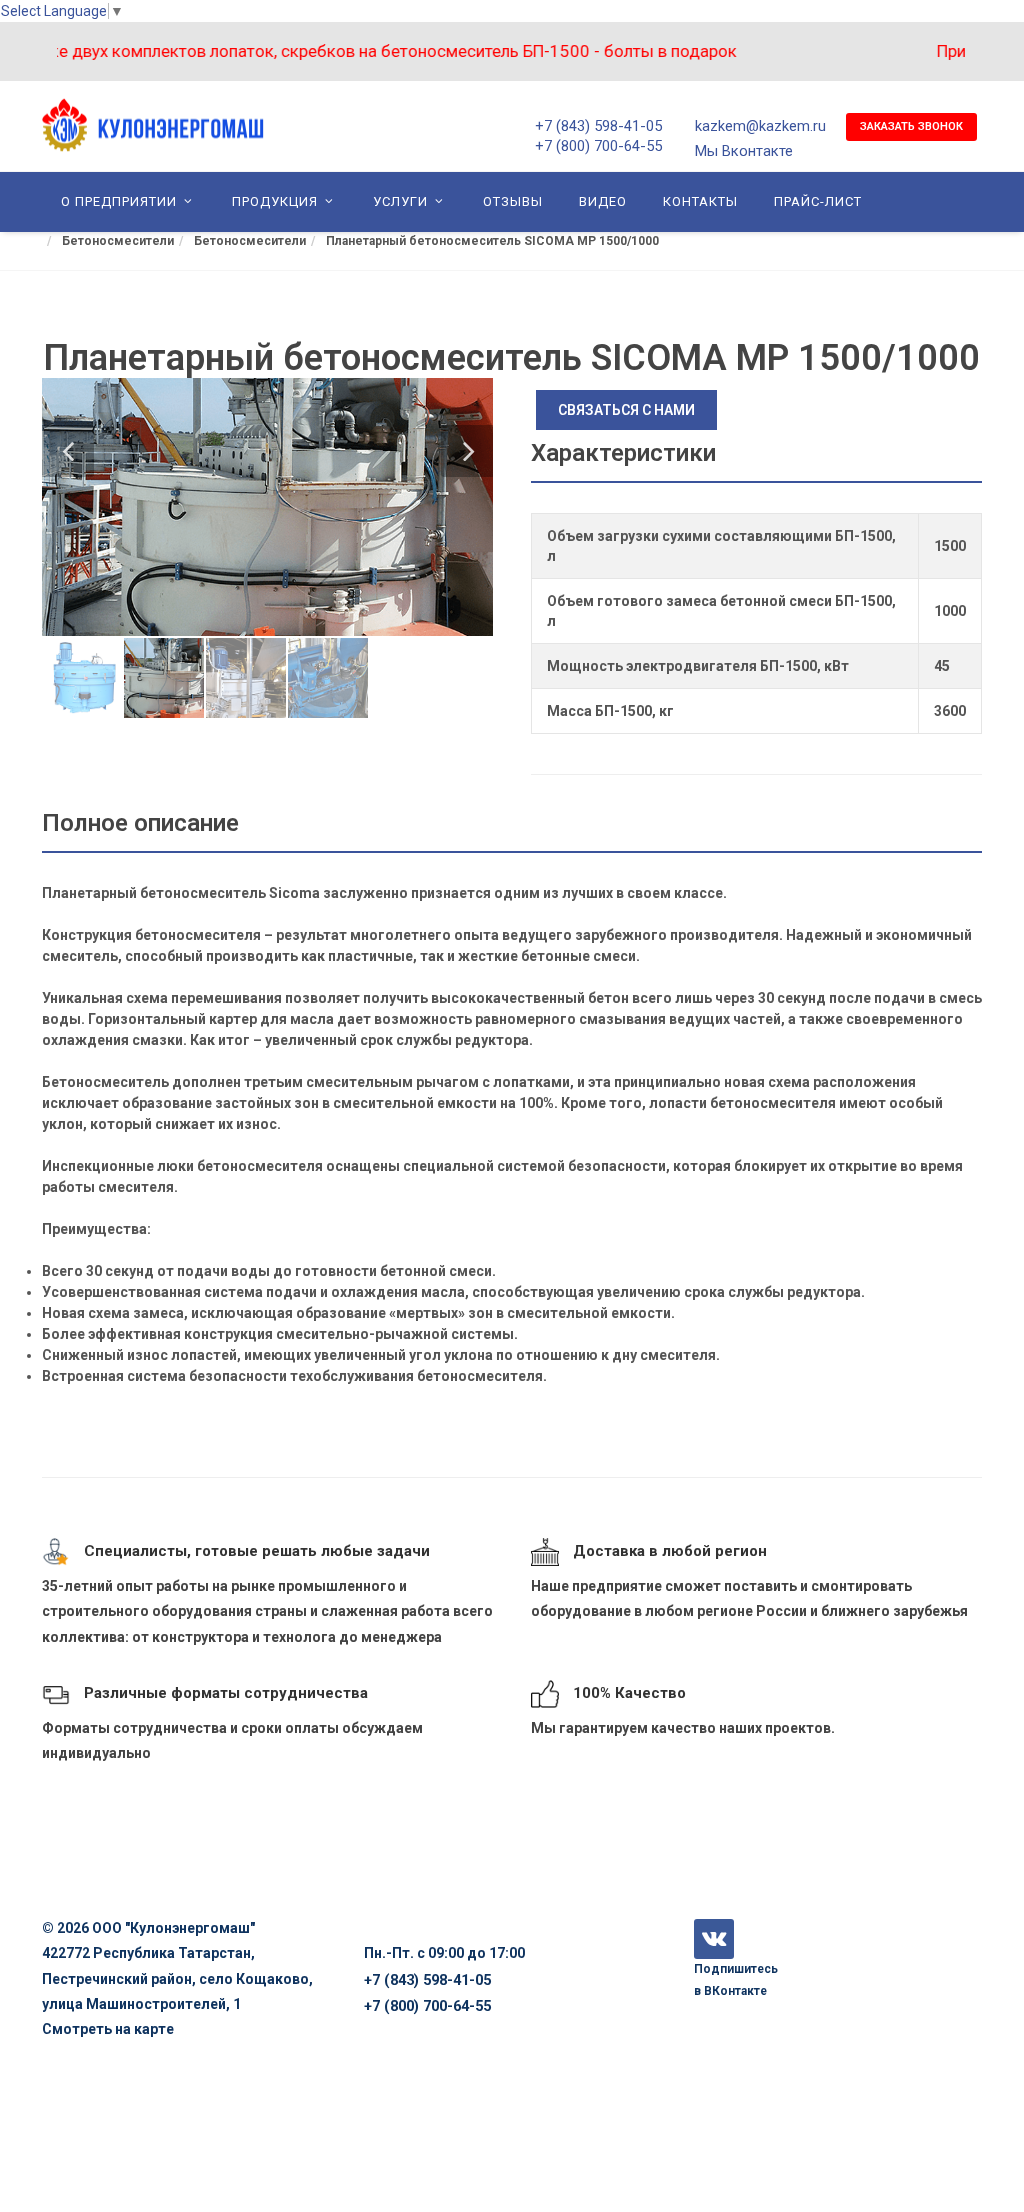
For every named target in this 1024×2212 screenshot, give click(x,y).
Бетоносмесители (118, 241)
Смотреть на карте (108, 2029)
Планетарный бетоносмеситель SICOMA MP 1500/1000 (492, 241)
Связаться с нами (626, 410)
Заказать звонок (911, 126)
